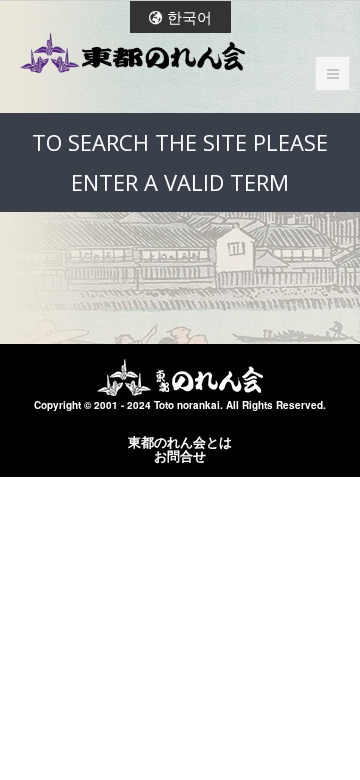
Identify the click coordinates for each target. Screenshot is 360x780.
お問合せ (180, 456)
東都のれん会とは (180, 442)
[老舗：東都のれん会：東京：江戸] (132, 53)
